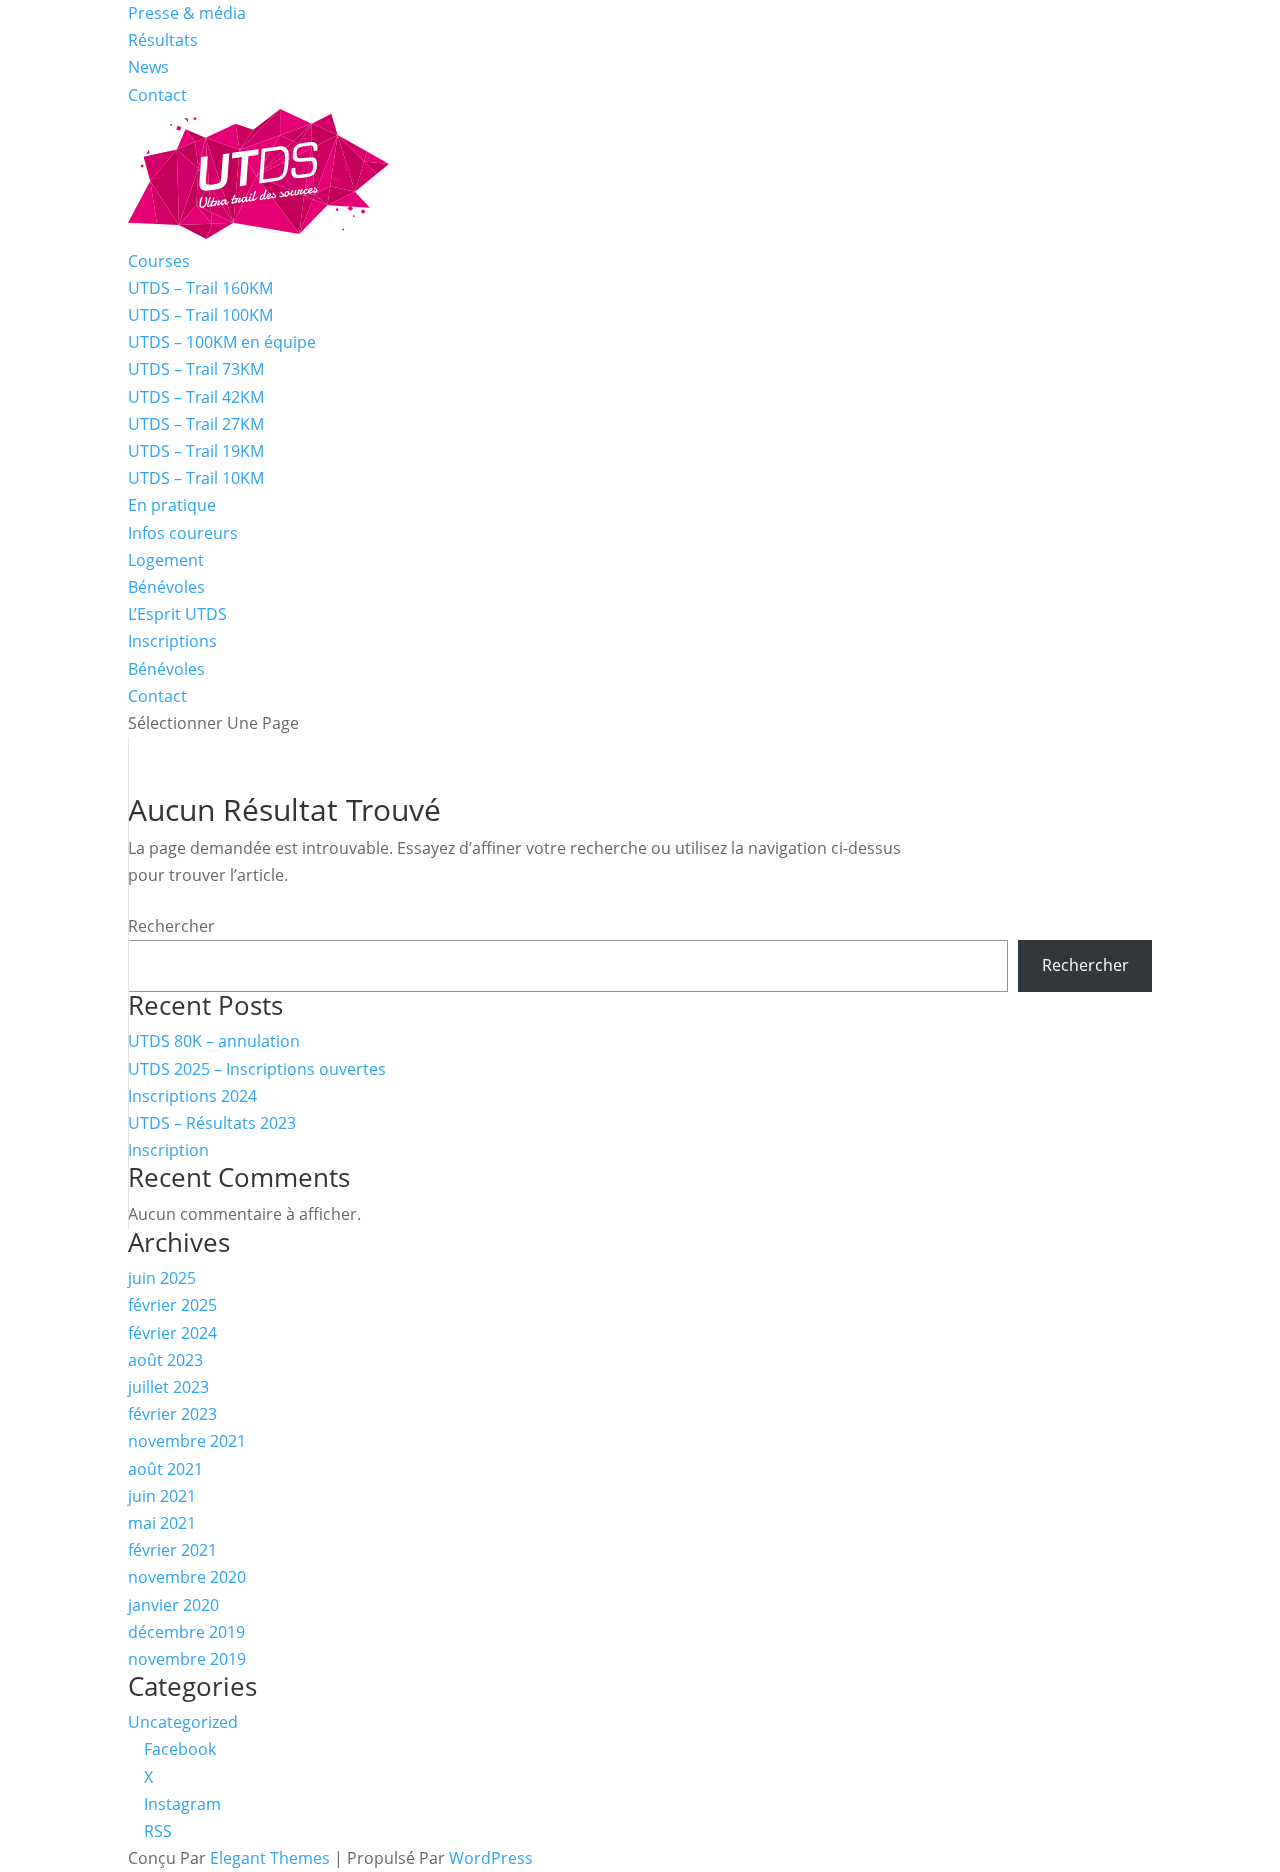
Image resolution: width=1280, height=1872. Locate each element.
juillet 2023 (168, 1387)
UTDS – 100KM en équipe (222, 342)
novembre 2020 (187, 1577)
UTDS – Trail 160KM (200, 288)
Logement (166, 560)
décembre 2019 (186, 1632)
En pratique (172, 505)
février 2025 (172, 1305)
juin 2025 (162, 1278)
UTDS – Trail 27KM (196, 424)
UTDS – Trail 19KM (196, 451)
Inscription (168, 1150)
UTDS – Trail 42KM (196, 397)
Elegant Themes (270, 1858)
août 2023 (165, 1360)
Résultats (163, 40)
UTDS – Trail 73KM (196, 369)
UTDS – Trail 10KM (196, 478)
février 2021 (172, 1550)
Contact (157, 95)
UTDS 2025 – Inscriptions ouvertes (257, 1069)
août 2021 (165, 1469)
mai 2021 (162, 1523)
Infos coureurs (183, 533)
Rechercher (171, 926)
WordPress (491, 1858)
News (148, 67)
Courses (159, 261)
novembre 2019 (187, 1659)
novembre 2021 (187, 1441)
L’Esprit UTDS (177, 614)
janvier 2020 (173, 1605)
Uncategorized (183, 1722)
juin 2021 (162, 1496)
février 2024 (172, 1333)
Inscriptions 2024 (192, 1096)
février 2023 (172, 1414)
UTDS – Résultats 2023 (212, 1123)
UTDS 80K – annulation (214, 1041)
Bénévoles (166, 587)
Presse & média (187, 13)
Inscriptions (172, 641)
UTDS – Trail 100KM (200, 315)
